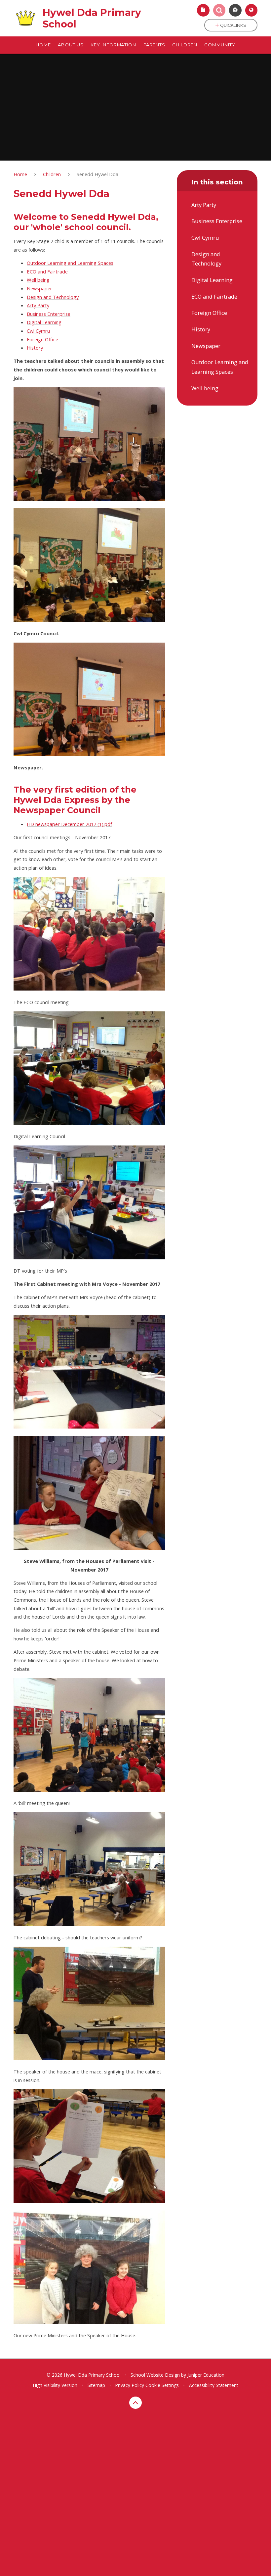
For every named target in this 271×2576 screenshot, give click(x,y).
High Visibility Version (55, 2385)
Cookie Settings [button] (162, 2385)
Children (52, 174)
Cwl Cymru (38, 331)
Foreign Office (42, 339)
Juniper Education (206, 2375)
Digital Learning (44, 322)
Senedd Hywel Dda (97, 174)
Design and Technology (53, 297)
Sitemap (96, 2385)
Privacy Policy (130, 2385)
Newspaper (39, 288)
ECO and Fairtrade (47, 271)
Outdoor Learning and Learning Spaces (70, 263)
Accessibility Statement (214, 2385)
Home (20, 174)
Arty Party (38, 305)
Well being (38, 280)
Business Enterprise (49, 314)
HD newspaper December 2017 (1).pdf (69, 824)
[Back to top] (135, 2403)
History (35, 348)
